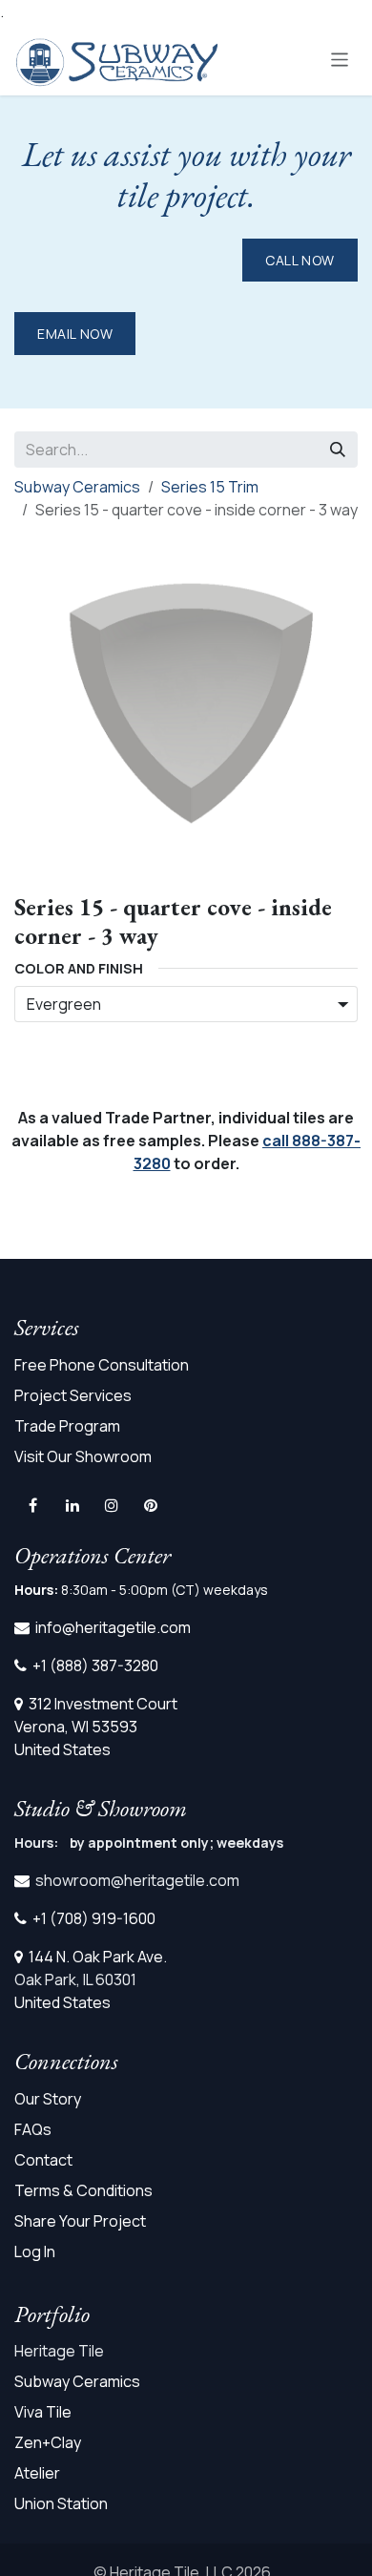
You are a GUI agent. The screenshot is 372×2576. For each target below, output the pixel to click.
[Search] (338, 450)
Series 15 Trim (210, 487)
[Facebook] (32, 1505)
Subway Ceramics (77, 487)
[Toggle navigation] (340, 59)
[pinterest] (151, 1505)
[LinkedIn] (72, 1505)
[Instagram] (112, 1505)
